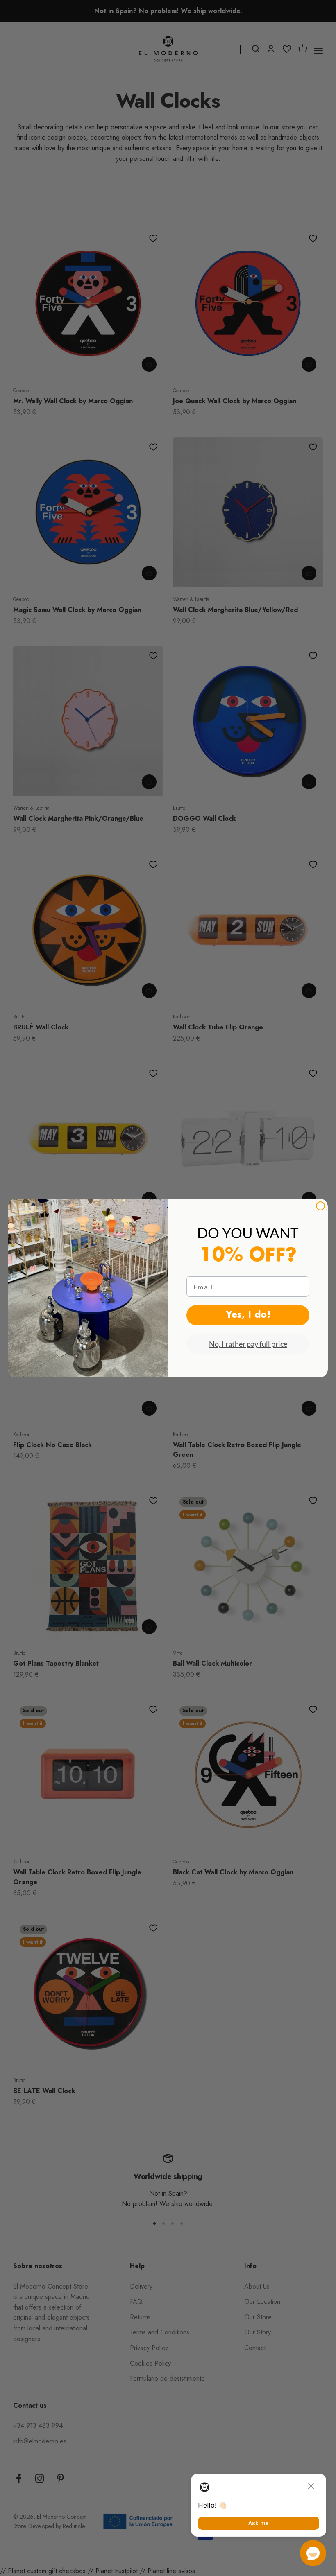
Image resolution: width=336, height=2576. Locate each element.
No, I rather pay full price (248, 1344)
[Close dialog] (320, 1206)
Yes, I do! (248, 1315)
